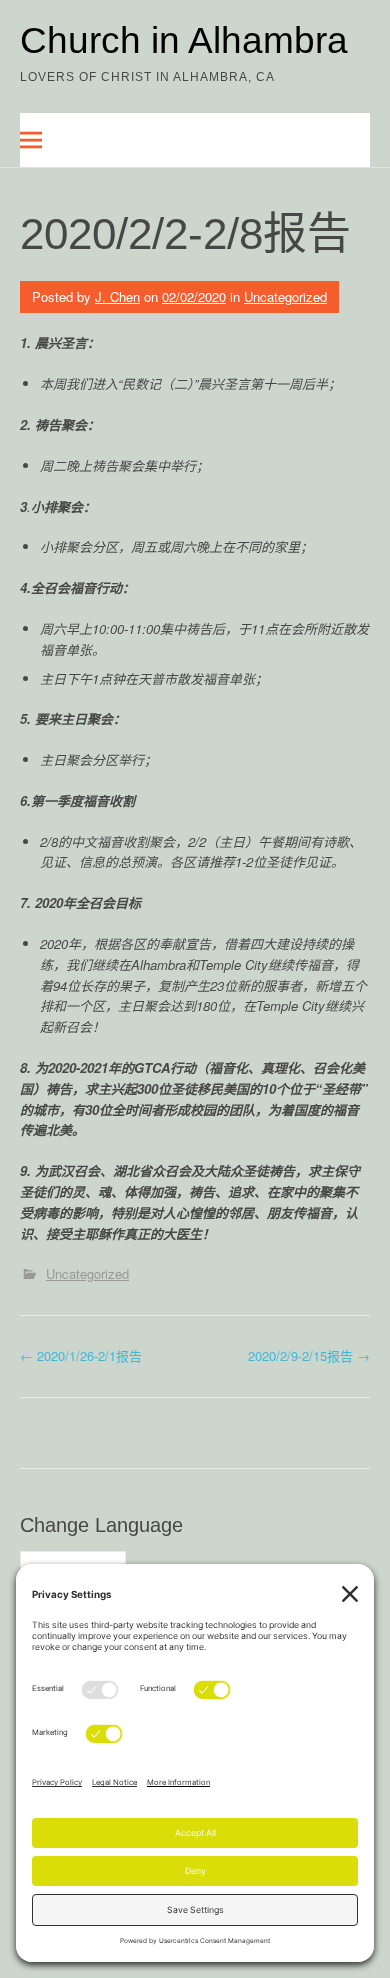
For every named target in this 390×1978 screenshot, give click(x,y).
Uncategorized (285, 296)
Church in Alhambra (184, 40)
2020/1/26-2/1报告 (81, 1355)
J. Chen (117, 296)
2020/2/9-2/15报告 (309, 1355)
